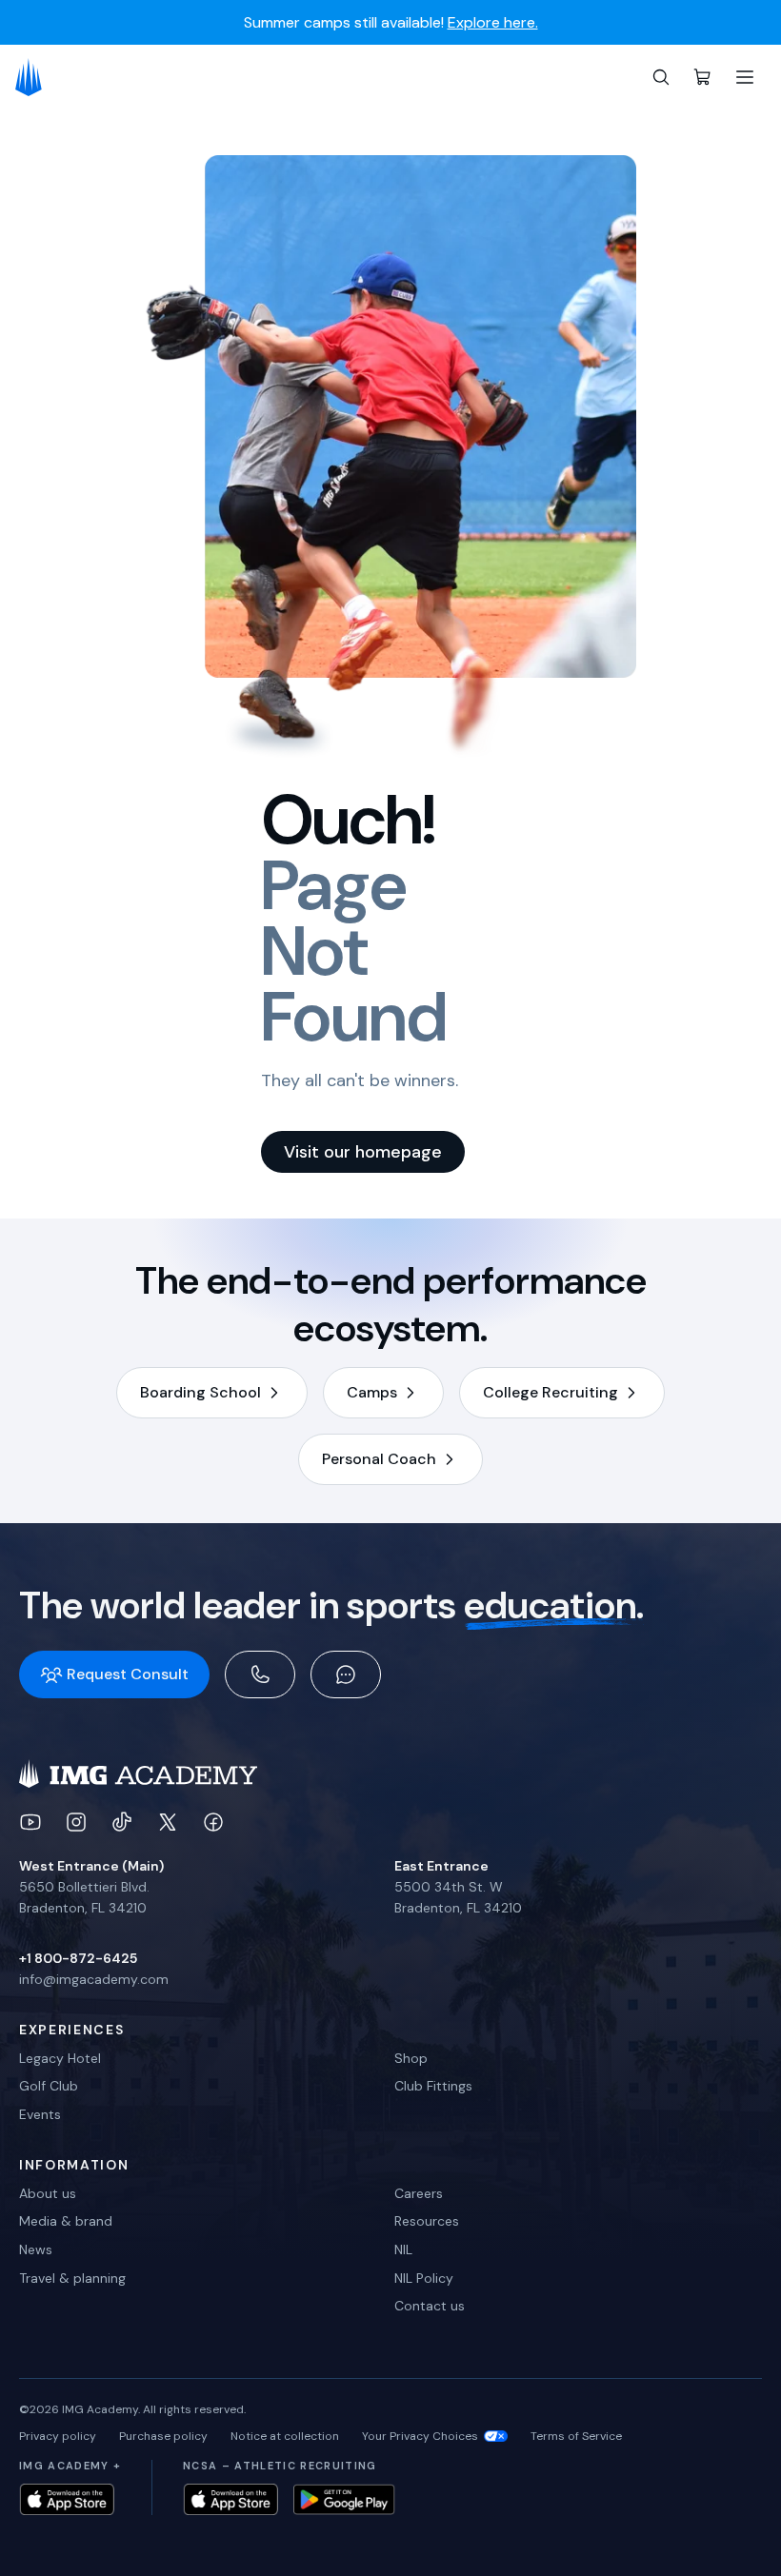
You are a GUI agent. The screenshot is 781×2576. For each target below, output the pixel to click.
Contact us (430, 2306)
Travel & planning (72, 2278)
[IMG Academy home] (35, 77)
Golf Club (49, 2086)
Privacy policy (58, 2436)
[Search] (661, 77)
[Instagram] (76, 1822)
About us (48, 2193)
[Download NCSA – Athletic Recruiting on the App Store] (230, 2499)
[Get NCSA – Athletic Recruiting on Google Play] (344, 2499)
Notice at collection (285, 2436)
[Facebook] (213, 1822)
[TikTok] (122, 1822)
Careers (419, 2193)
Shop (411, 2058)
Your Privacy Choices (420, 2436)
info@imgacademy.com (94, 1979)
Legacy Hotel (60, 2058)
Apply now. (604, 34)
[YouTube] (30, 1822)
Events (40, 2114)
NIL (403, 2249)
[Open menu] (745, 77)
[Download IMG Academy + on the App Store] (67, 2499)
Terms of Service (576, 2436)
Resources (427, 2221)
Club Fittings (433, 2086)
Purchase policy (163, 2436)
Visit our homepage (363, 1152)
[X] (168, 1822)
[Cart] (703, 77)
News (36, 2249)
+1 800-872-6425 (78, 1958)
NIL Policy (424, 2278)
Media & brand (66, 2221)
